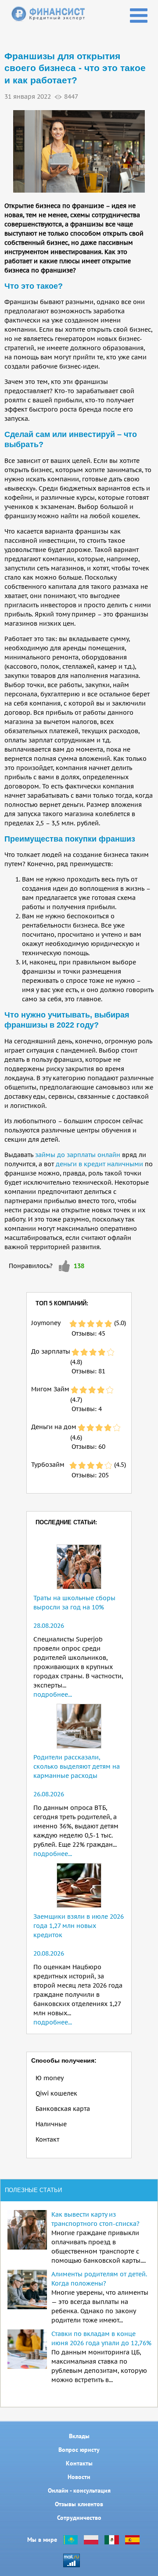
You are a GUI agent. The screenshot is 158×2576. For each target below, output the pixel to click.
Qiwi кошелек (56, 2093)
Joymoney (46, 1323)
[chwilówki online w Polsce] (91, 2540)
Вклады (79, 2436)
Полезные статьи (33, 2190)
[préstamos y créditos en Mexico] (112, 2540)
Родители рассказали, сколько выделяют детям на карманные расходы (77, 1766)
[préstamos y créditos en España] (132, 2540)
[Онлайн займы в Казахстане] (70, 2540)
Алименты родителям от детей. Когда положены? (99, 2279)
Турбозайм (48, 1465)
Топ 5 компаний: (62, 1303)
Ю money (50, 2078)
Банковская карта (63, 2109)
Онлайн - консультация (79, 2490)
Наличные (51, 2124)
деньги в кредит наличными (99, 1164)
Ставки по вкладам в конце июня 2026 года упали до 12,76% (101, 2338)
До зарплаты (51, 1351)
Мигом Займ (50, 1389)
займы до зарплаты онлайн (78, 1155)
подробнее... (53, 1695)
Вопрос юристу (79, 2450)
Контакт (47, 2139)
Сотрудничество (79, 2518)
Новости (79, 2477)
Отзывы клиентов (79, 2504)
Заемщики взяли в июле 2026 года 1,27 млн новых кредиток (79, 1926)
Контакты (79, 2463)
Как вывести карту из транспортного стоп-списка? (95, 2219)
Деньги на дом (54, 1427)
